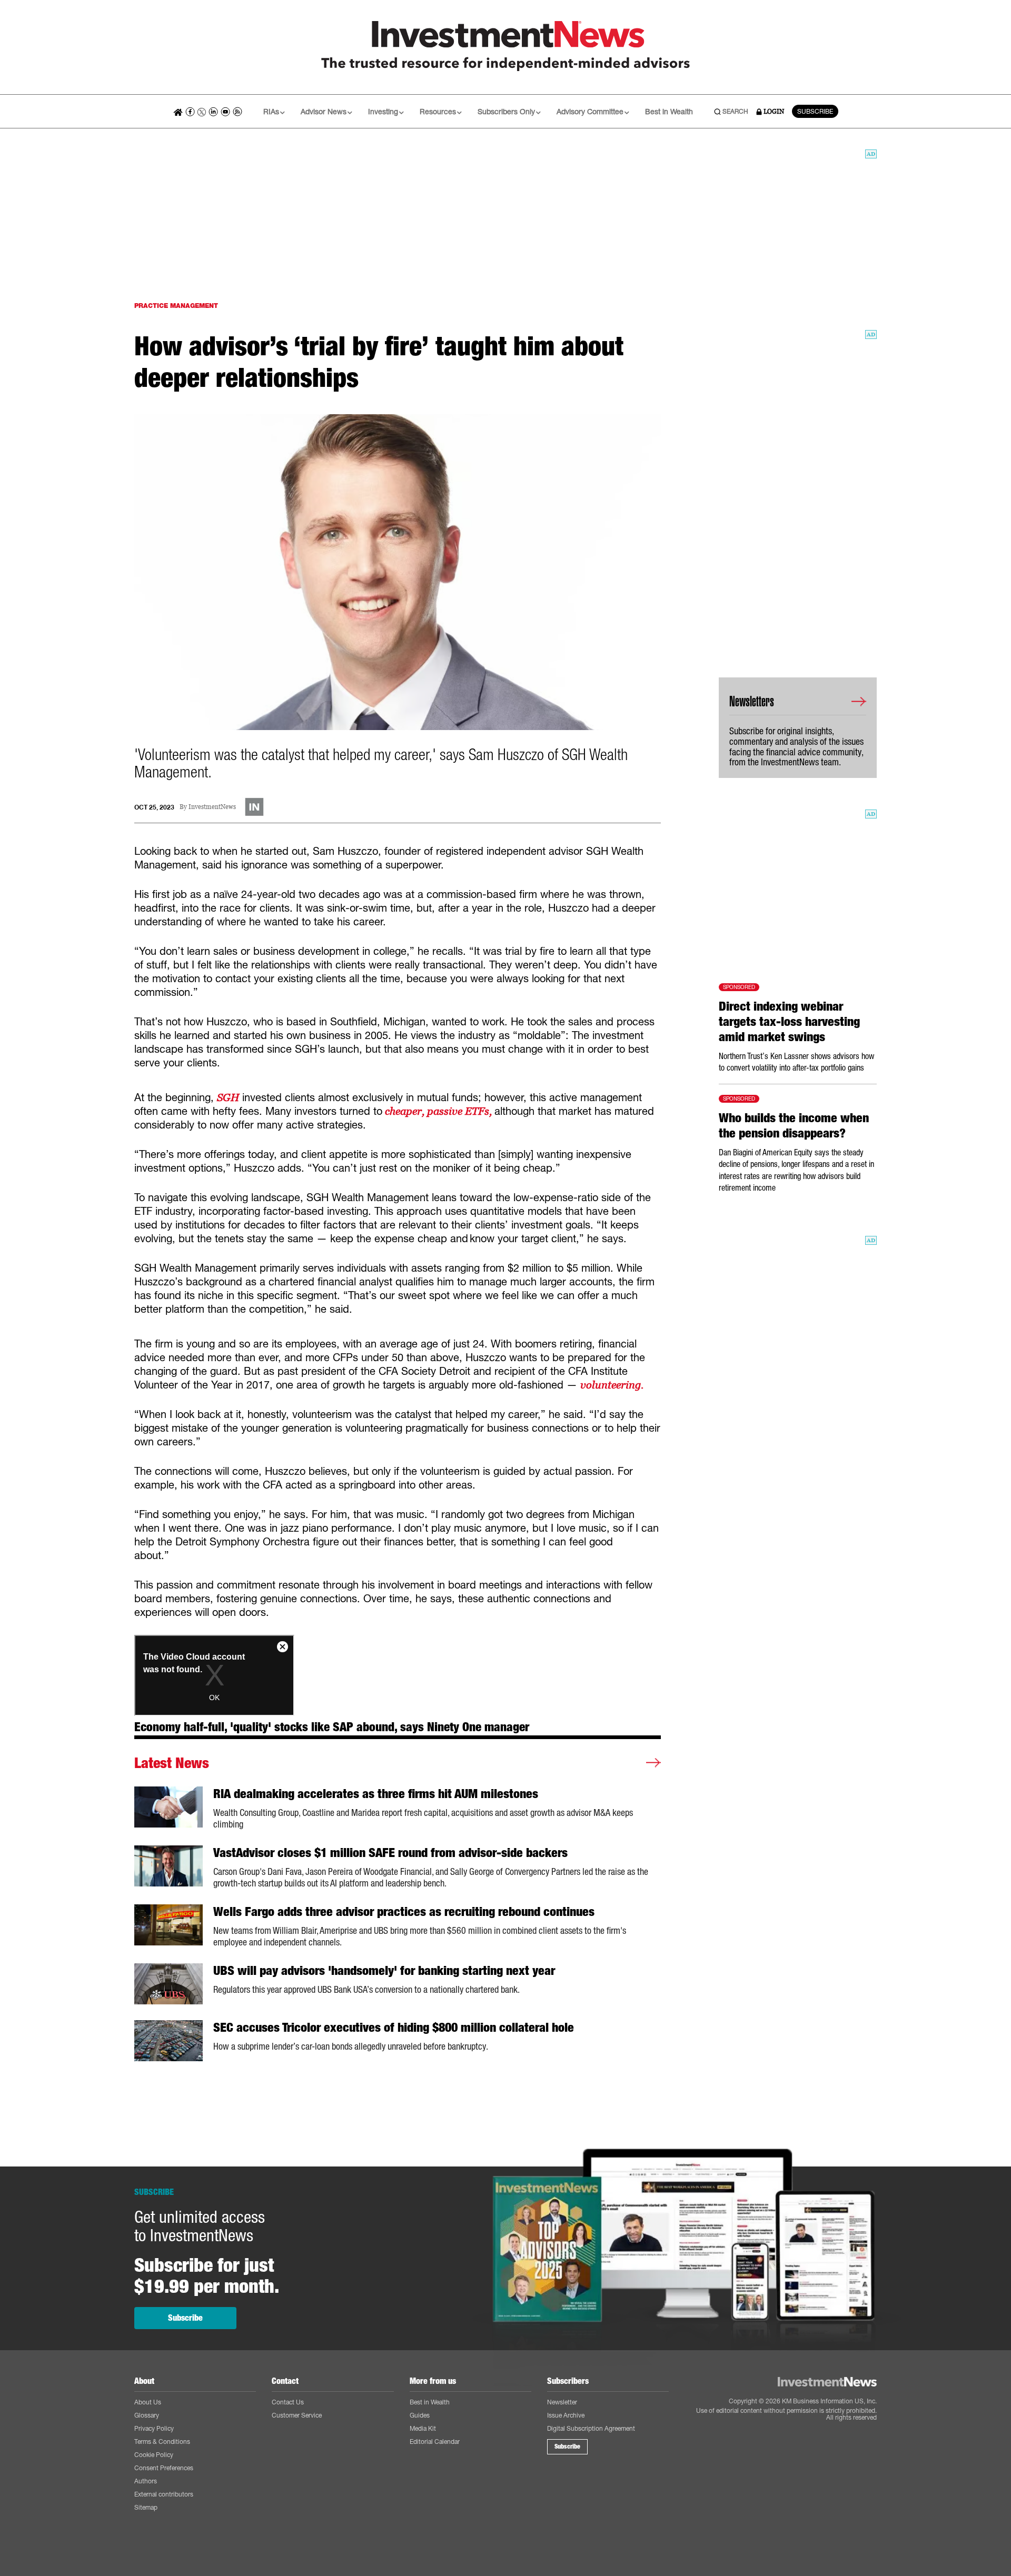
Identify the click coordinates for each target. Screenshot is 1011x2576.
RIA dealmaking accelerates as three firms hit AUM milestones (376, 1794)
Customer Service (297, 2415)
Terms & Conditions (162, 2442)
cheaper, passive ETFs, (438, 1111)
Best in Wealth (669, 111)
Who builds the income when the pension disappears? (794, 1126)
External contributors (164, 2494)
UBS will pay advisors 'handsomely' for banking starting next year (384, 1971)
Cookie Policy (154, 2455)
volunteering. (614, 1385)
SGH (228, 1097)
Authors (146, 2481)
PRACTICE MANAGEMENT (176, 306)
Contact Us (288, 2402)
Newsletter (562, 2402)
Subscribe (185, 2318)
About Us (148, 2402)
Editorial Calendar (435, 2442)
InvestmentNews (212, 807)
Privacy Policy (154, 2428)
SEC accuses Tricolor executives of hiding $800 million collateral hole (394, 2028)
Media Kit (423, 2428)
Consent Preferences (164, 2468)
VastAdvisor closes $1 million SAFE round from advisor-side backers (390, 1853)
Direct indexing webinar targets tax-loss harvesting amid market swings (789, 1022)
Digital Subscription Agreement (591, 2428)
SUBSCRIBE (815, 111)
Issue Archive (566, 2415)
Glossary (147, 2415)
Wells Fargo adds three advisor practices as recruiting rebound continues (404, 1912)
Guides (420, 2415)
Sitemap (146, 2507)
